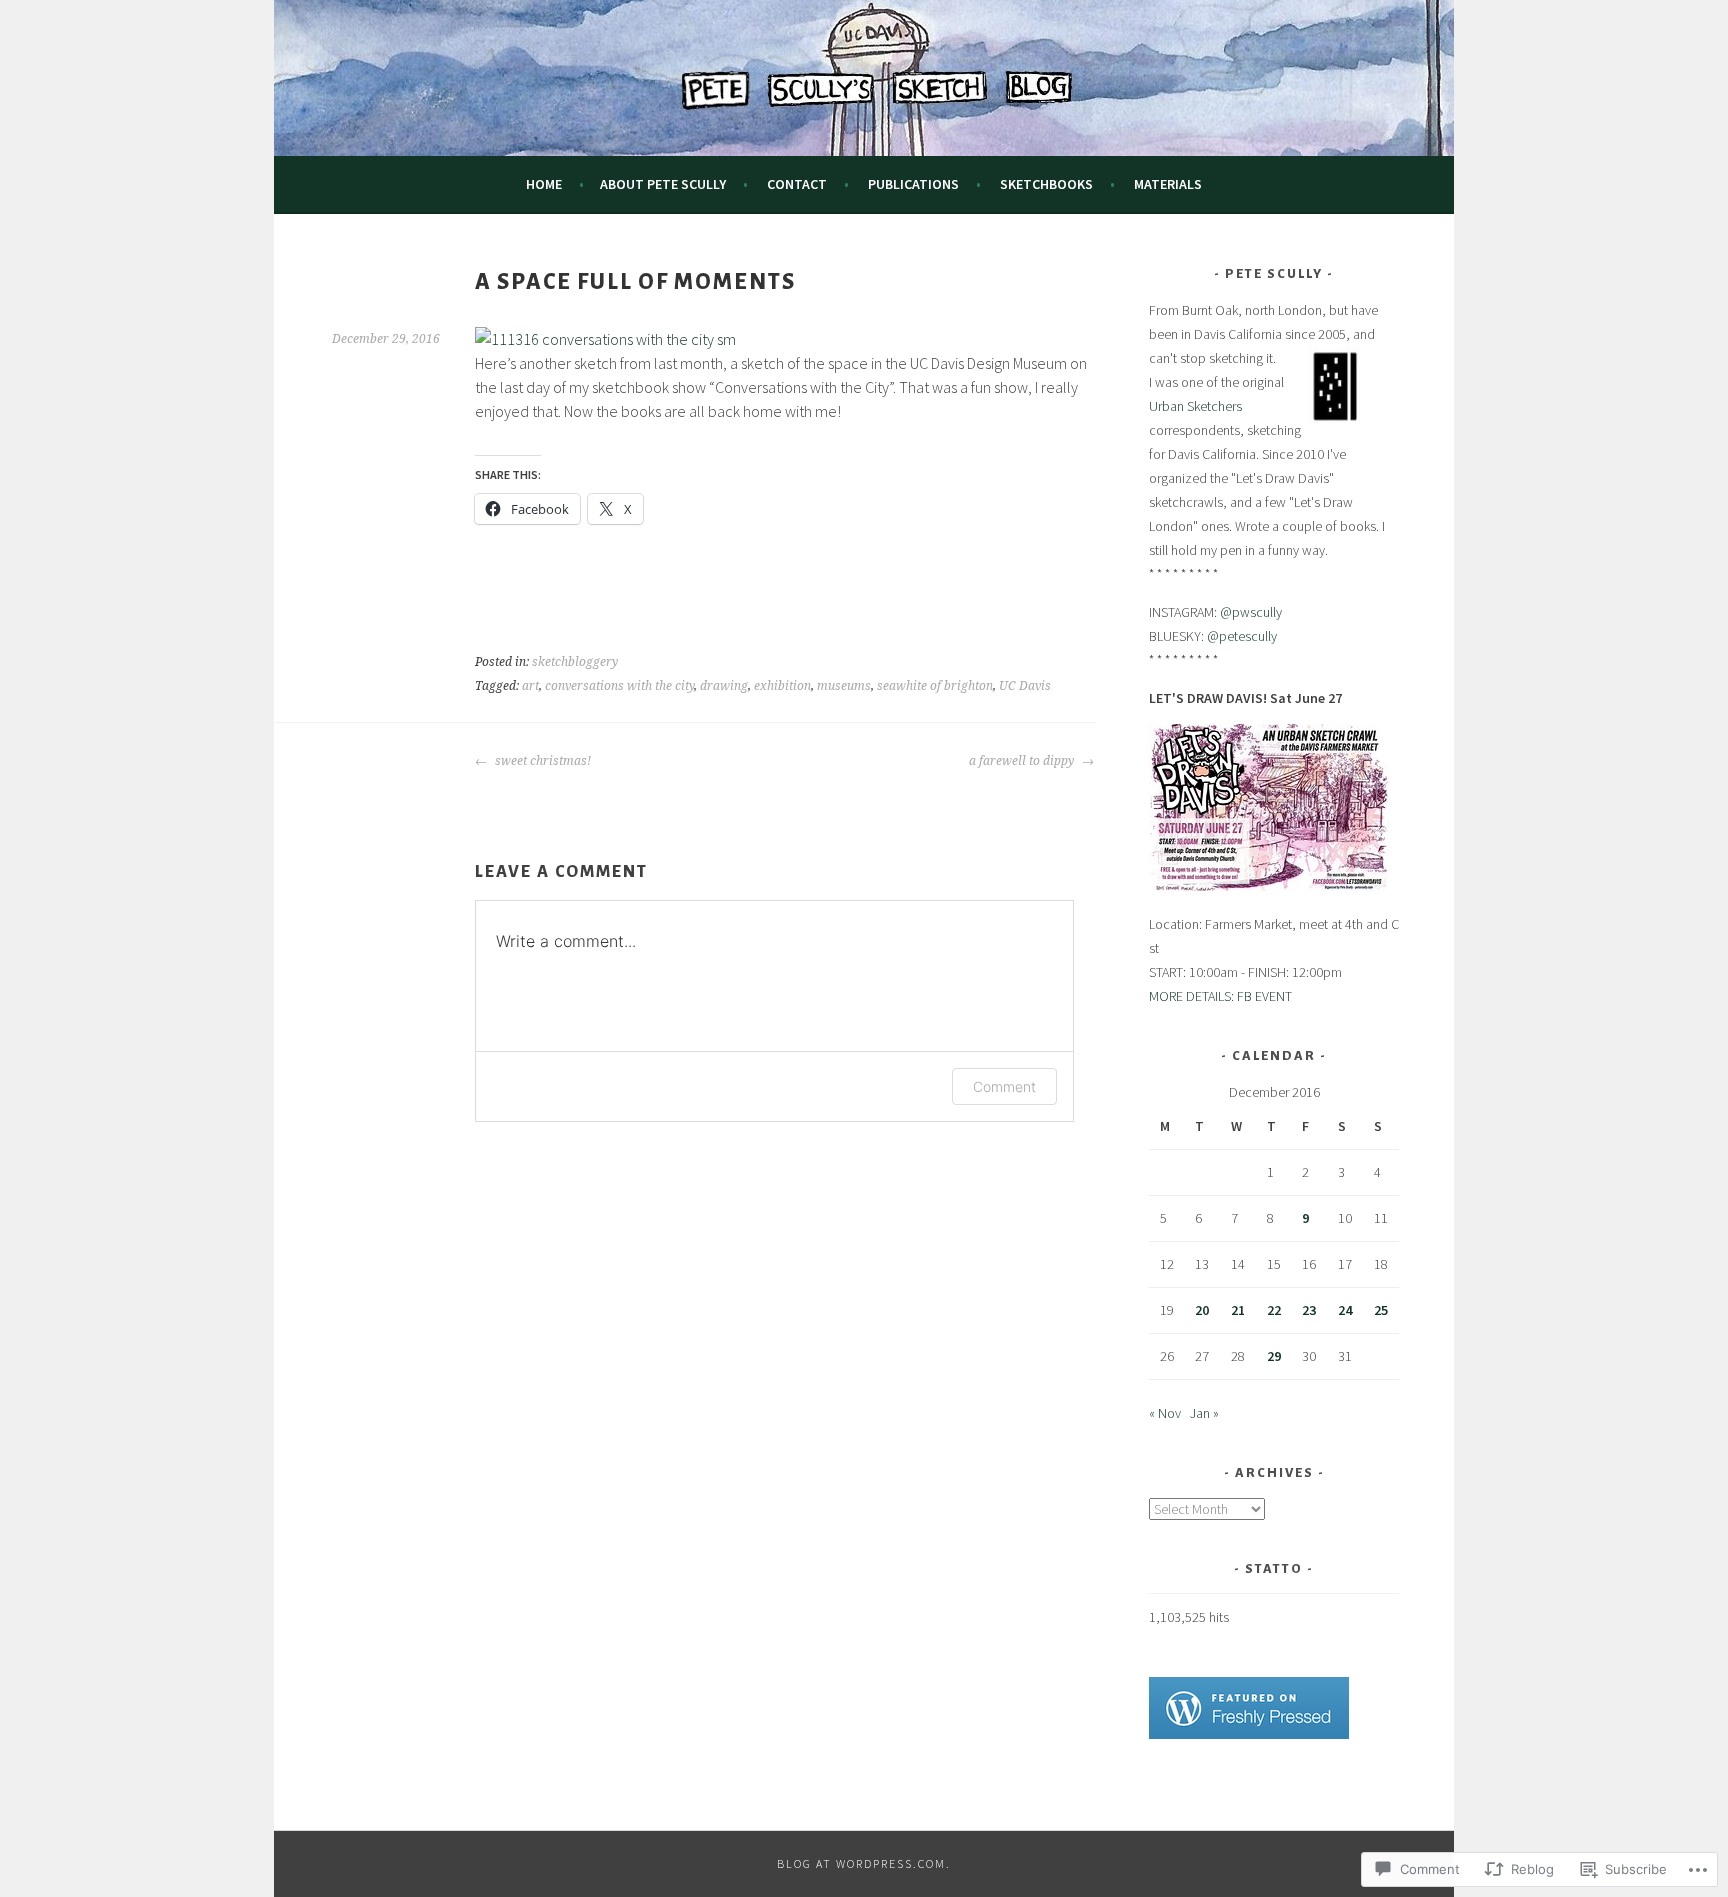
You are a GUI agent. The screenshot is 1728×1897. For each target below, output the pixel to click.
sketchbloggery (575, 662)
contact (797, 184)
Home (544, 184)
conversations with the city (619, 686)
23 (1309, 1310)
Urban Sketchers (1195, 406)
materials (1168, 184)
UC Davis (1025, 686)
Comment (1004, 1086)
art (530, 686)
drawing (724, 686)
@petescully (1242, 636)
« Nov (1165, 1413)
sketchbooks (1046, 184)
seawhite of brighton (935, 686)
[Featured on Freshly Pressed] (1249, 1734)
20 (1202, 1310)
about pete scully (663, 184)
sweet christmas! (541, 761)
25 (1381, 1310)
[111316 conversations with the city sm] (605, 339)
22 (1274, 1310)
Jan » (1204, 1413)
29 (1274, 1356)
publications (913, 184)
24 (1345, 1310)
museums (844, 686)
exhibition (782, 686)
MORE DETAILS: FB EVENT (1220, 996)
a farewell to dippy (1023, 761)
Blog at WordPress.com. (864, 1863)
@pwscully (1251, 612)
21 (1238, 1310)
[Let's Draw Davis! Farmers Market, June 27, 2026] (1269, 886)
